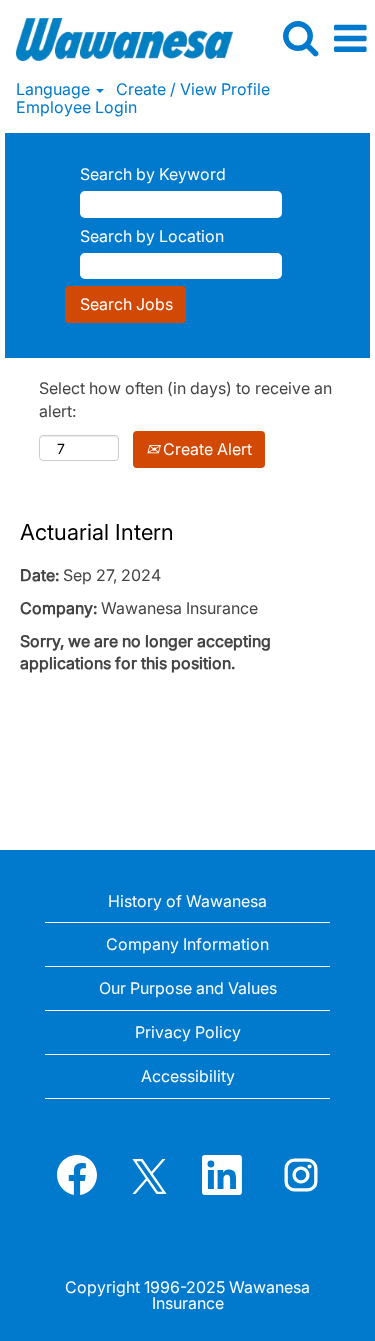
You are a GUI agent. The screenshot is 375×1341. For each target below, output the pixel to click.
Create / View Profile (193, 89)
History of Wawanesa (187, 901)
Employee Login (76, 107)
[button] (350, 39)
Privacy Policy (188, 1032)
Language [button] (55, 89)
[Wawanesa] (117, 37)
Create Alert (205, 449)
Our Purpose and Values (188, 988)
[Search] (300, 38)
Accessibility (188, 1076)
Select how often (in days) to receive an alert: (185, 399)
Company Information (187, 944)
